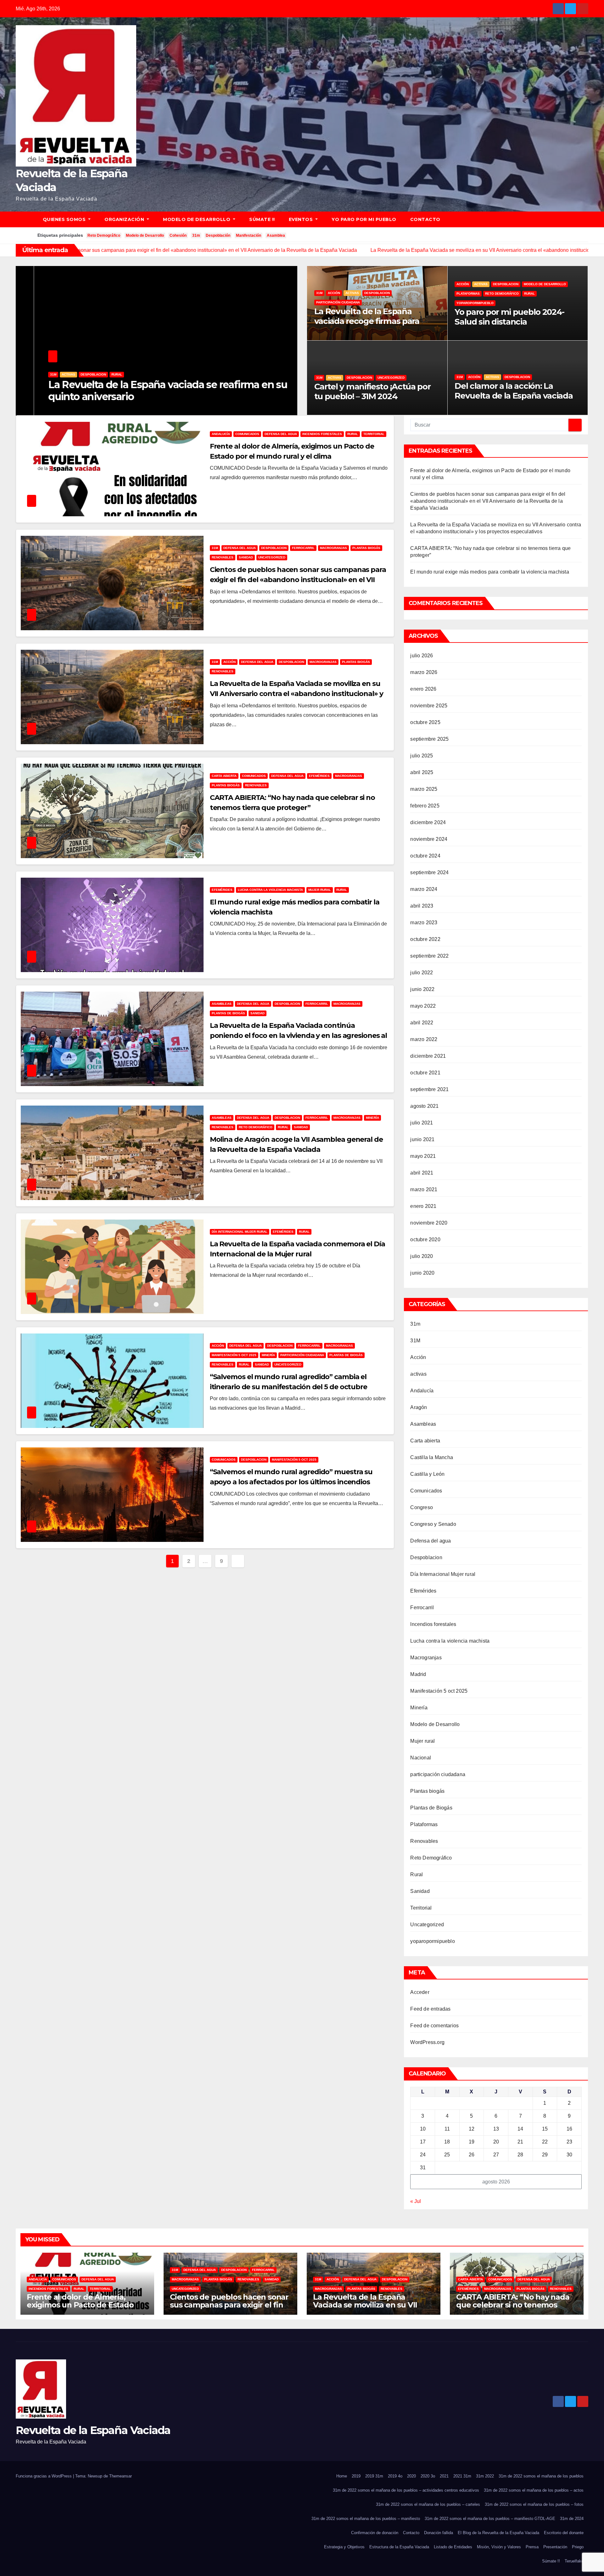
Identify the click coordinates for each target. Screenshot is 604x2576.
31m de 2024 (572, 2519)
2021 (444, 2476)
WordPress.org (427, 2042)
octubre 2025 (425, 722)
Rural (529, 294)
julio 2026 (422, 656)
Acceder (420, 1992)
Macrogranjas (333, 548)
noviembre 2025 (429, 706)
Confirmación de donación (375, 2533)
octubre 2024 (425, 856)
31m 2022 (485, 2476)
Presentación (555, 2547)
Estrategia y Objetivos (344, 2547)
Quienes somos (65, 219)
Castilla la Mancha (432, 1457)
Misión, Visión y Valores (499, 2547)
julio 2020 (422, 1256)
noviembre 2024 (429, 839)
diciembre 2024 (428, 822)
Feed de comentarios (434, 2026)
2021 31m (462, 2476)
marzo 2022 (424, 1039)
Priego (578, 2547)
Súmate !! (262, 219)
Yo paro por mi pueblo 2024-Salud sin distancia (509, 317)
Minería (372, 1118)
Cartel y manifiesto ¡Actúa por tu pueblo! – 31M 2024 (372, 391)
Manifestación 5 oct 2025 (234, 1355)
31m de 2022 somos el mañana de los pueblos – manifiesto (366, 2519)
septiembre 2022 (429, 956)
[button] (586, 219)
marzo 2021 (424, 1189)
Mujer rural (320, 890)
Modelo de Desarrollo (197, 219)
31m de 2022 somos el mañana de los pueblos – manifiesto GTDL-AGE (490, 2519)
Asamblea (276, 235)
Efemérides (319, 776)
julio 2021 (422, 1123)
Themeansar (120, 2476)
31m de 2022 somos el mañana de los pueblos (541, 2476)
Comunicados (247, 434)
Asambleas (222, 1004)
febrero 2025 (425, 806)
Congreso (422, 1507)
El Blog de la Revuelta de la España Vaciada (498, 2533)
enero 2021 (423, 1206)
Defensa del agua (281, 434)
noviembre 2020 (429, 1223)
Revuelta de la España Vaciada (93, 2430)
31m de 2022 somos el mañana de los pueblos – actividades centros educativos (406, 2490)
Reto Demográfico (104, 235)
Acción (50, 374)
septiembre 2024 (429, 872)
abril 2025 (422, 772)
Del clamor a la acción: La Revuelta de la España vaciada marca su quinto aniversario (514, 396)
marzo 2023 (424, 923)
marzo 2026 (424, 672)
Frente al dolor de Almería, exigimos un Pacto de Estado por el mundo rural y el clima (80, 2305)
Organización (125, 219)
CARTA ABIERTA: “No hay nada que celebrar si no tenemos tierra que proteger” (513, 2305)
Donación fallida (439, 2533)
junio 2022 (422, 989)
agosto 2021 (424, 1106)
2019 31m (374, 2476)
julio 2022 (422, 973)
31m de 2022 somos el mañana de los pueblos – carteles (428, 2504)
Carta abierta (224, 776)
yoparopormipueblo (475, 303)
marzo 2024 (424, 889)
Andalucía (221, 434)
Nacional (421, 1758)
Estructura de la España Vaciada (399, 2547)
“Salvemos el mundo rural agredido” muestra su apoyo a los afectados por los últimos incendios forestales (291, 1482)
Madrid (418, 1674)
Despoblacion (93, 374)
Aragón (419, 1407)
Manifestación (249, 235)
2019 (356, 2476)
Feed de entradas (430, 2009)
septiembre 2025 (429, 739)
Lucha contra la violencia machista (270, 890)
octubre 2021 (425, 1073)
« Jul (416, 2201)
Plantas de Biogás (228, 1013)
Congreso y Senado (433, 1524)
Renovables (223, 557)
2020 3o (428, 2476)
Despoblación (218, 235)
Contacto (425, 219)
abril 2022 (422, 1023)
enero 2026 (423, 689)
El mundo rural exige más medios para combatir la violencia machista (489, 572)
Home (342, 2476)
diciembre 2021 (428, 1056)
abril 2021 (422, 1173)
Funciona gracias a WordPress (44, 2476)
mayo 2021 (423, 1156)
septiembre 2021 (429, 1089)
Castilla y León (427, 1474)
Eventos (302, 219)
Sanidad (246, 557)
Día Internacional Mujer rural (240, 1232)
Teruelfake (574, 2561)
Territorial (374, 434)
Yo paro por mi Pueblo (364, 219)
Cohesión (178, 235)
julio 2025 (422, 756)
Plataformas (468, 294)
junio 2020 (422, 1273)
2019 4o (395, 2476)
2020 (411, 2476)
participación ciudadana (133, 374)
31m (196, 235)
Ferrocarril (303, 548)
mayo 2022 (423, 1006)
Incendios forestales (322, 434)
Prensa (532, 2547)
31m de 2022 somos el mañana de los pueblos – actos (534, 2490)
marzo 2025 (424, 789)
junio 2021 (422, 1139)
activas (68, 374)
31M (215, 548)
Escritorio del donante (564, 2533)
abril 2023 (422, 906)
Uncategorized (391, 378)
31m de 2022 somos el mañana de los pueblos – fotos (534, 2504)
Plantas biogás (366, 548)
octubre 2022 (425, 939)
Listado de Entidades (453, 2547)
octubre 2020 (425, 1240)
